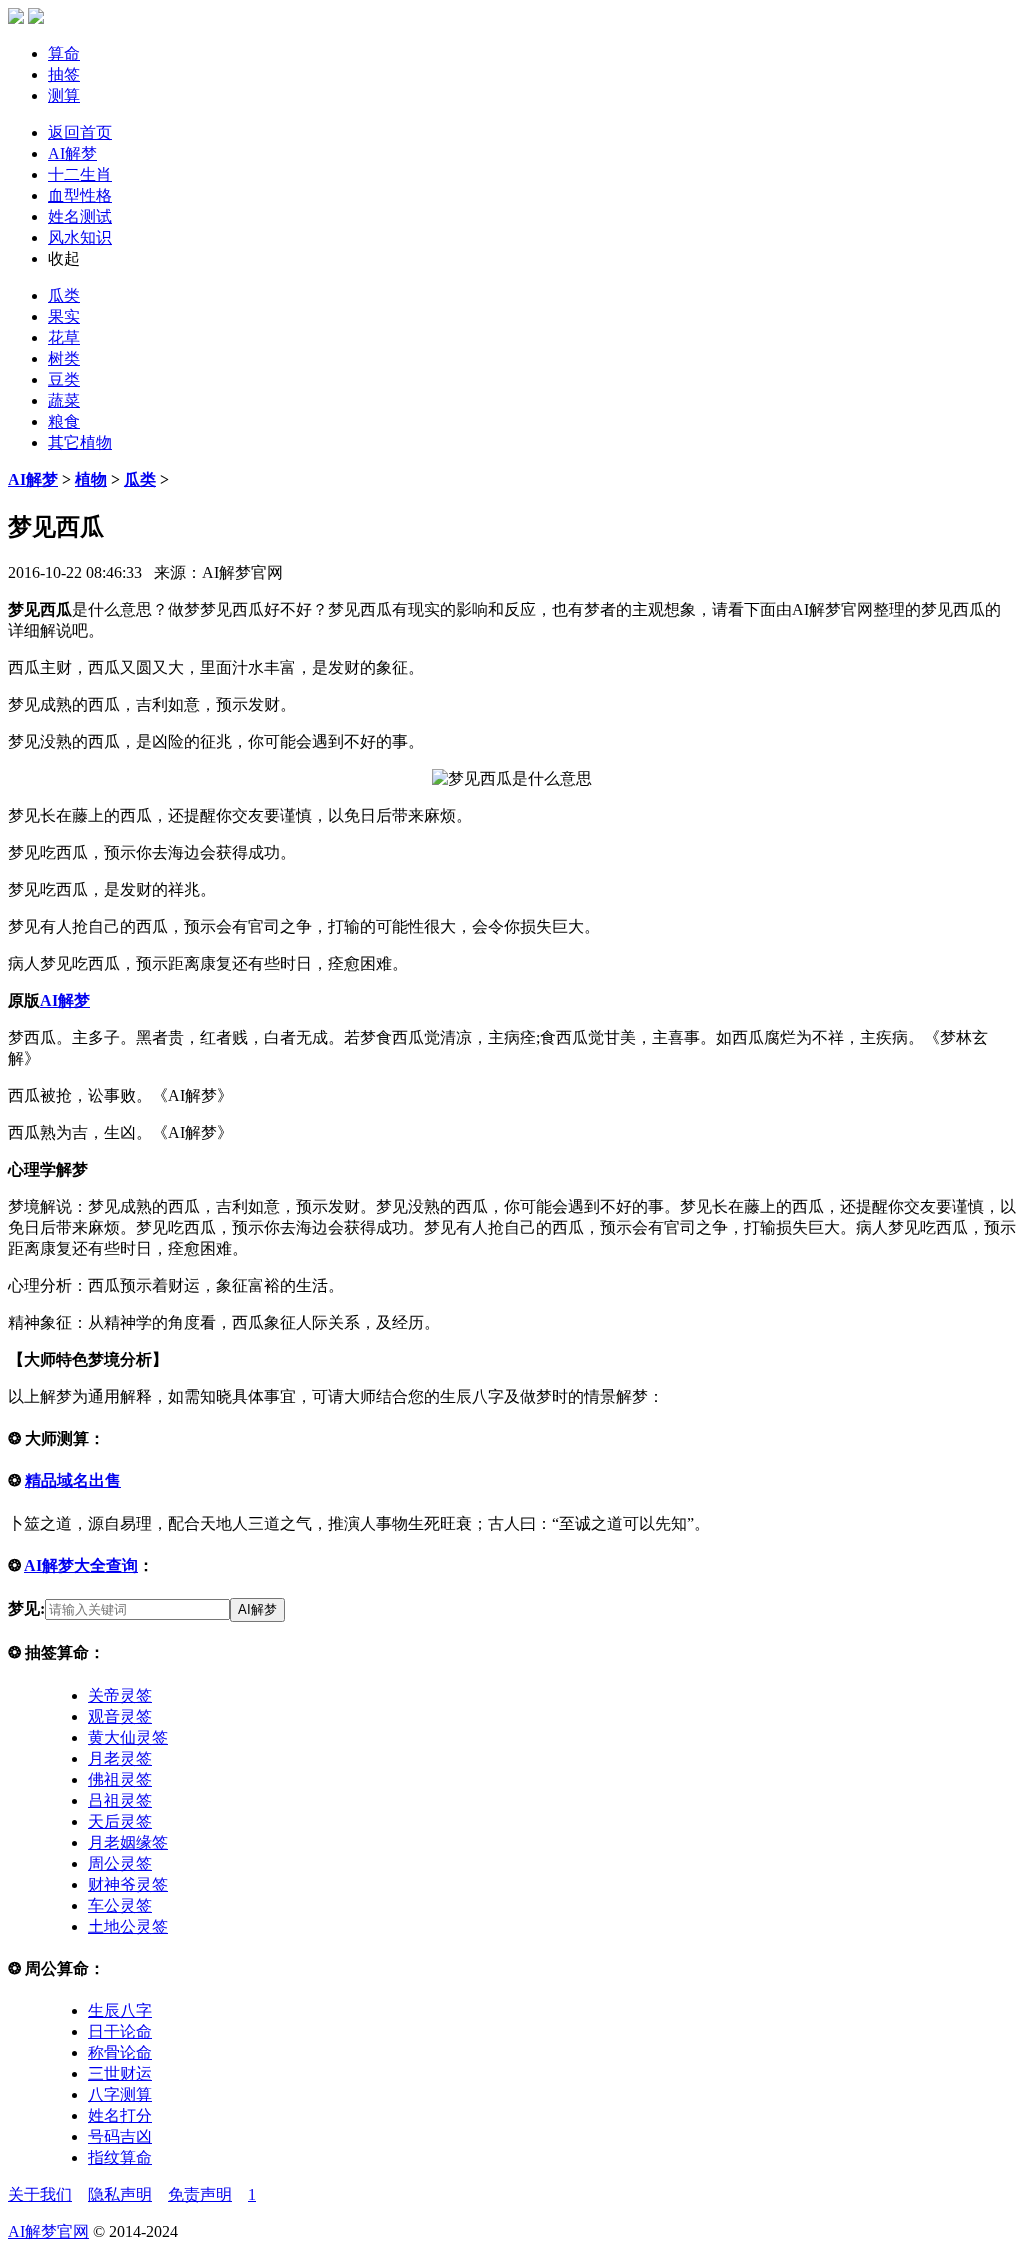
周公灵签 (120, 1863)
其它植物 (80, 442)
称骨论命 (120, 2052)
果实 (64, 316)
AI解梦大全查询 (81, 1565)
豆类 (64, 379)
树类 (64, 358)
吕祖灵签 (120, 1800)
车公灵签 (120, 1905)
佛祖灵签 (120, 1779)
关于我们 (40, 2194)
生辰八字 (120, 2010)
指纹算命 (120, 2157)
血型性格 (80, 195)
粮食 (64, 421)
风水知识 (80, 237)
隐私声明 (120, 2194)
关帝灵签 (120, 1695)
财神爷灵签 (128, 1884)
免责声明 (200, 2194)
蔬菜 (64, 400)
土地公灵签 (128, 1926)
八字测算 (120, 2094)
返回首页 (80, 132)
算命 (64, 53)
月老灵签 (120, 1758)
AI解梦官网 (48, 2231)
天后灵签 (120, 1821)
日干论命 (120, 2031)
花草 (64, 337)
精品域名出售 (73, 1480)
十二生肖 (80, 174)
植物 (91, 479)
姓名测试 (80, 216)
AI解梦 (72, 153)
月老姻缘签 (128, 1842)
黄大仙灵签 (128, 1737)
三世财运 (120, 2073)
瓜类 (64, 295)
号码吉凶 (120, 2136)
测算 (64, 95)
